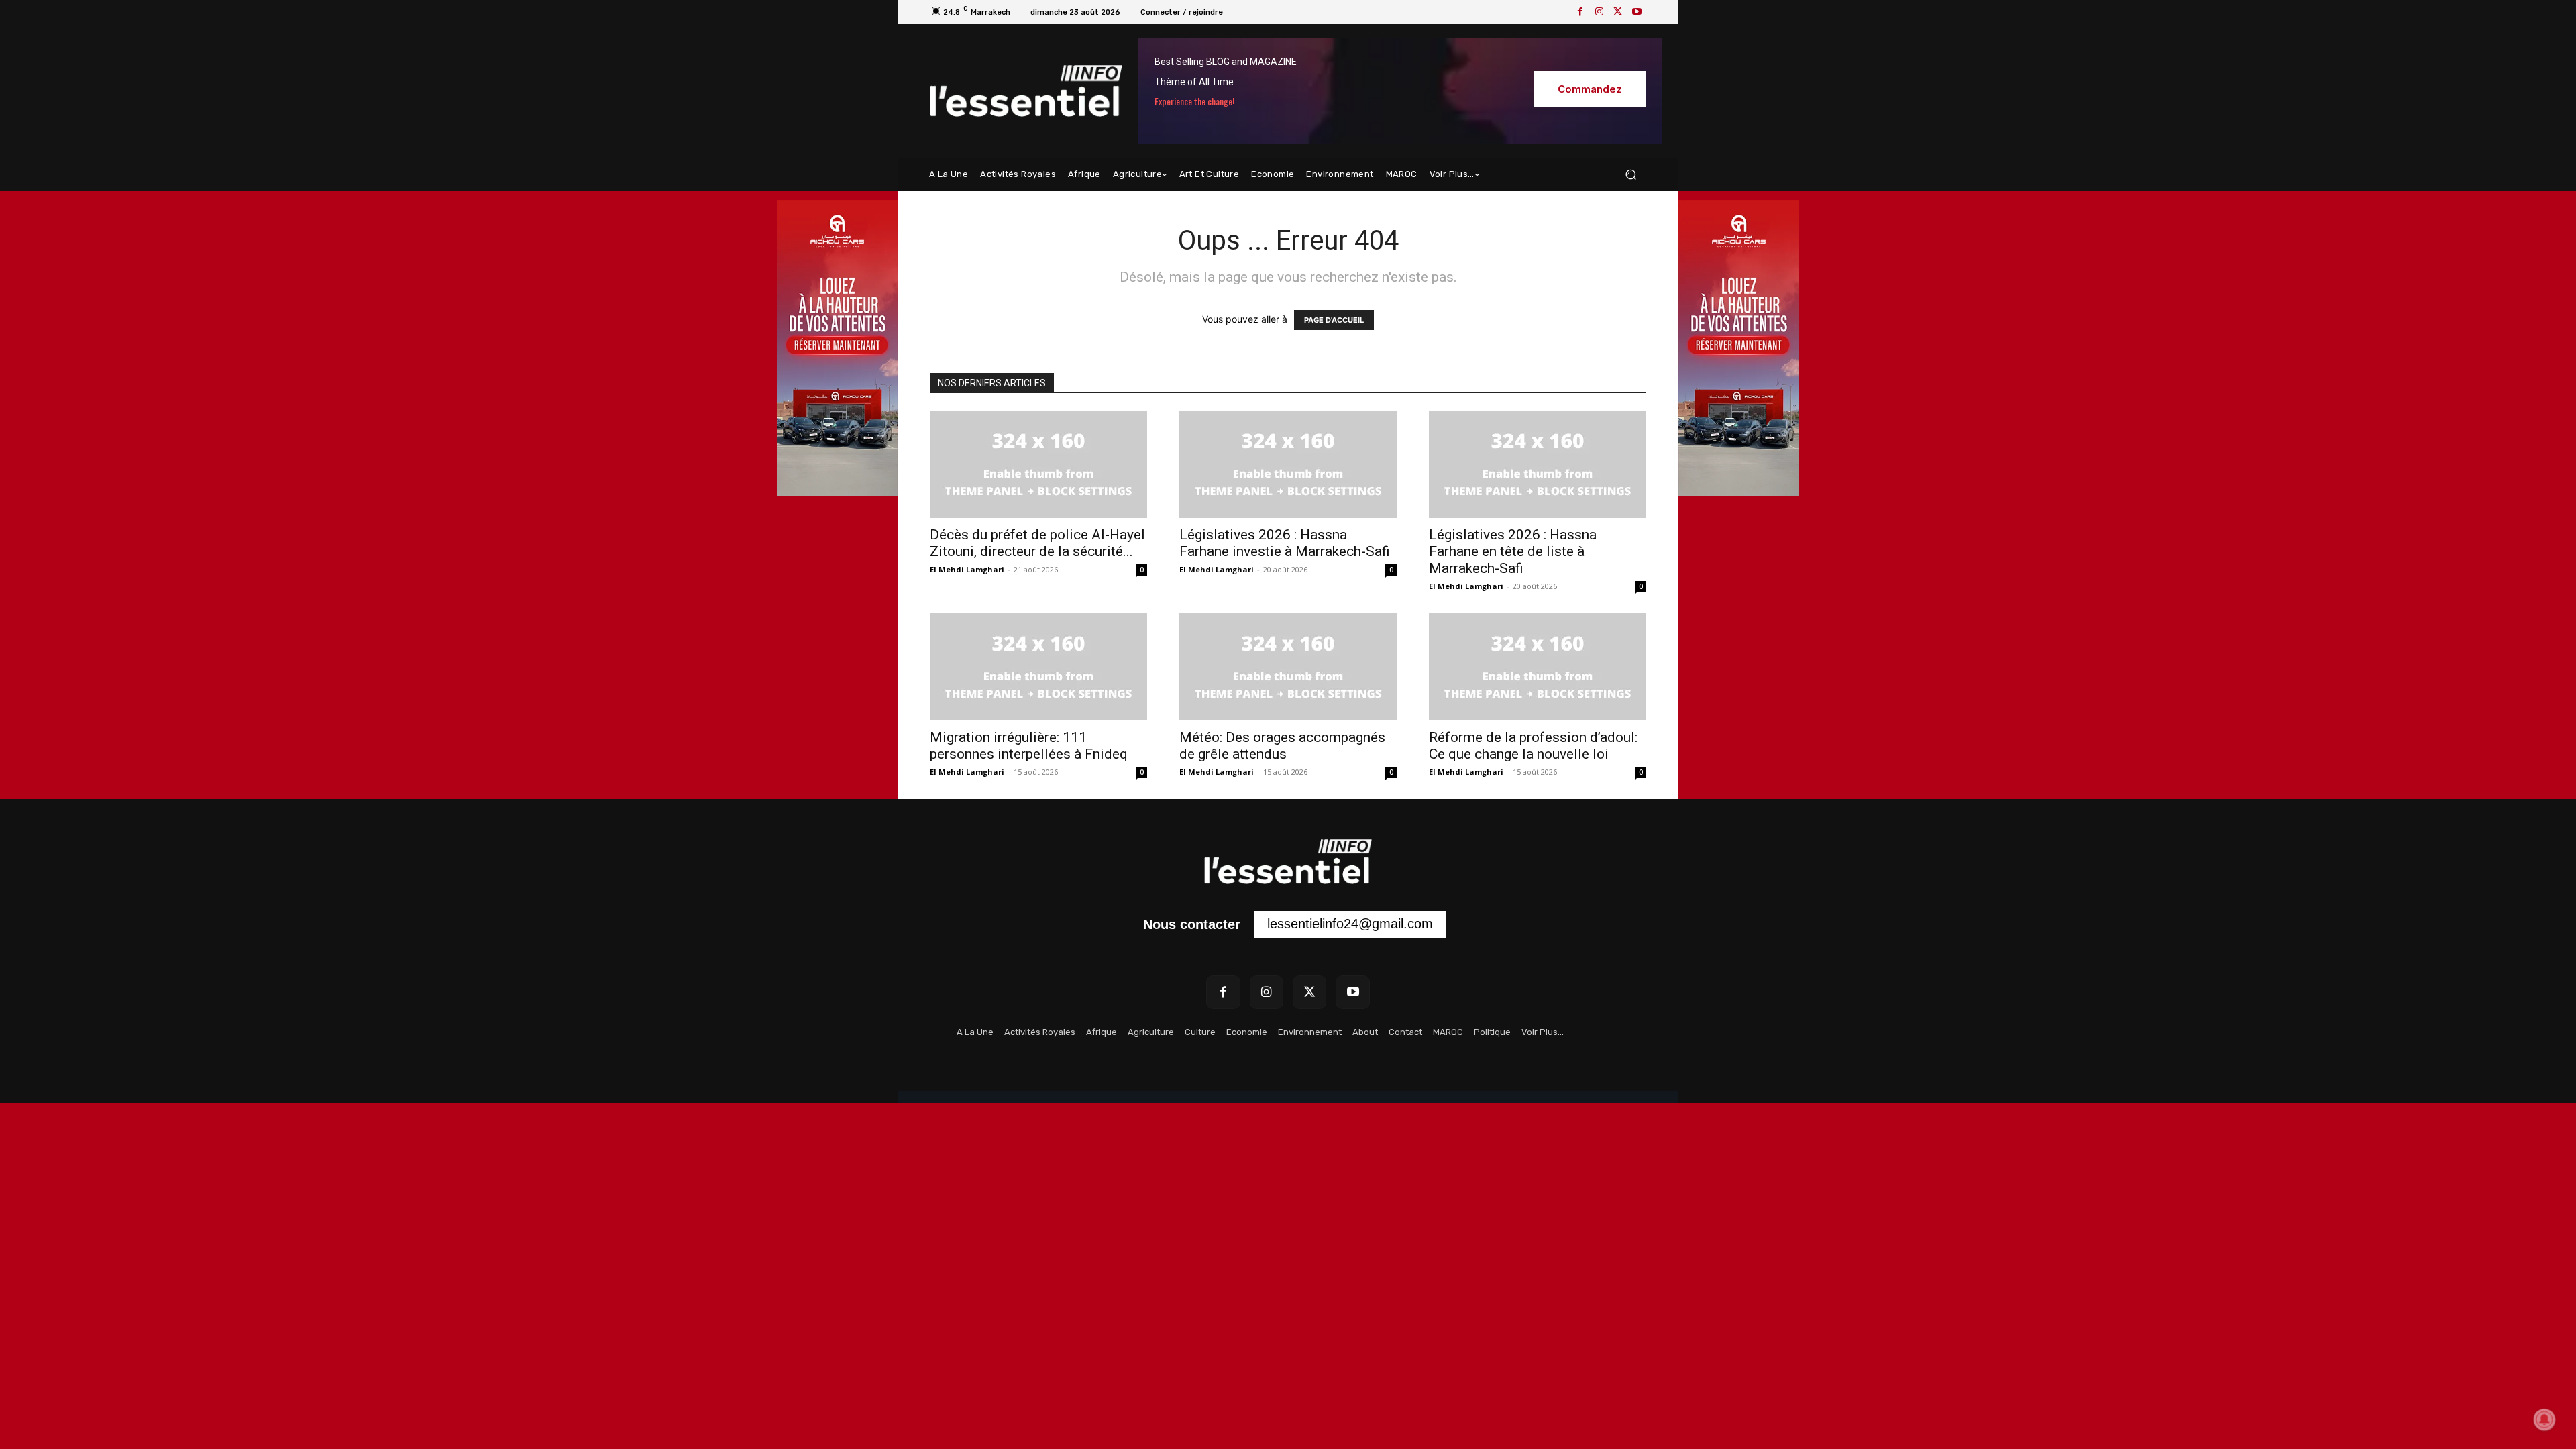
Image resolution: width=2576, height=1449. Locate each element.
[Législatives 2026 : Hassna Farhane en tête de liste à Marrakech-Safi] (1538, 464)
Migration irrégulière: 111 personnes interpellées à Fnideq (1029, 746)
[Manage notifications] (2544, 1419)
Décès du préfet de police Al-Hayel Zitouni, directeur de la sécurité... (1037, 543)
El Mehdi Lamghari (967, 569)
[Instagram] (1599, 12)
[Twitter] (1618, 12)
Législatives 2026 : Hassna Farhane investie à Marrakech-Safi (1285, 543)
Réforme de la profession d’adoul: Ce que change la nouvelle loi (1533, 746)
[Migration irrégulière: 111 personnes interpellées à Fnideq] (1038, 667)
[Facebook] (1580, 12)
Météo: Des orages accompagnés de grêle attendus (1282, 746)
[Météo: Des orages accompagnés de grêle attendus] (1288, 667)
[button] (1630, 175)
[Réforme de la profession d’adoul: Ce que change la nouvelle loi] (1538, 667)
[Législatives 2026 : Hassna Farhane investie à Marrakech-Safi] (1288, 464)
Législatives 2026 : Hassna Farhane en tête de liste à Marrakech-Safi (1513, 551)
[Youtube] (1637, 12)
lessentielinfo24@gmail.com (1350, 924)
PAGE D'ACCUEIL (1334, 320)
